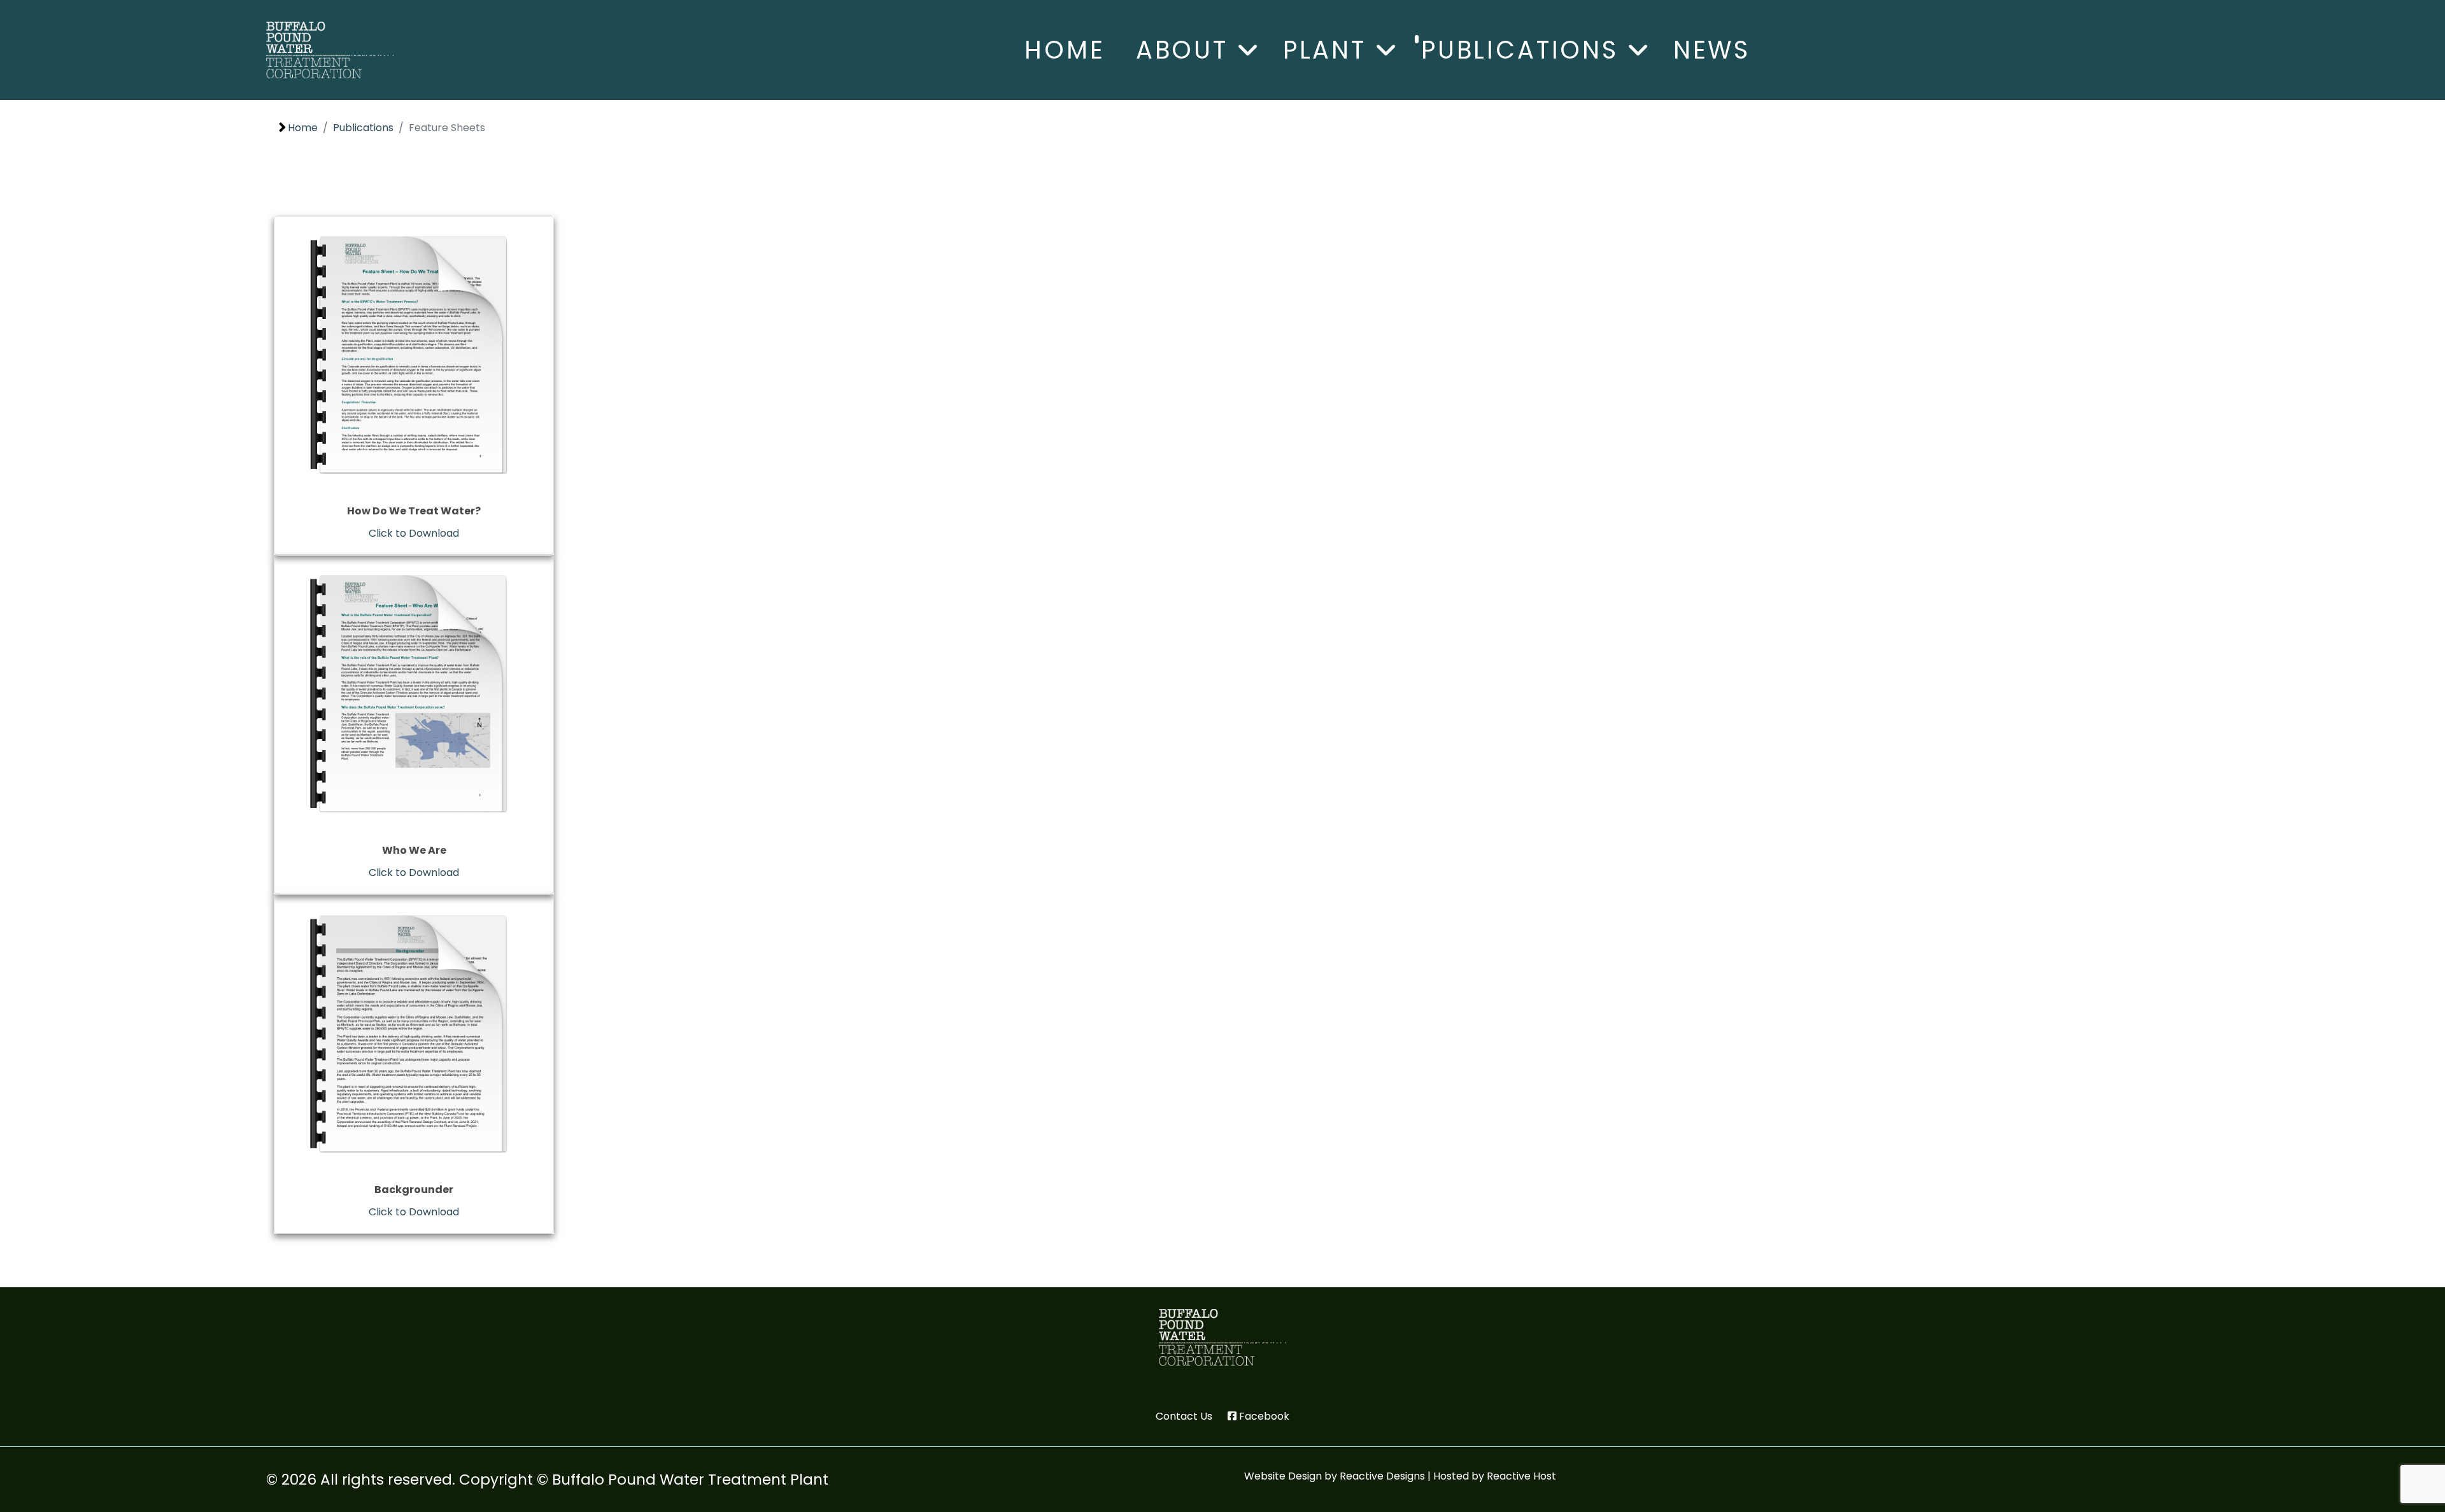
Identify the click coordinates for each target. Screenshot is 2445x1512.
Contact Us (1184, 1416)
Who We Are (414, 850)
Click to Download (414, 533)
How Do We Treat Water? (414, 511)
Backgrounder (414, 1190)
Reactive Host (1521, 1476)
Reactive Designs (1382, 1476)
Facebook (1264, 1416)
